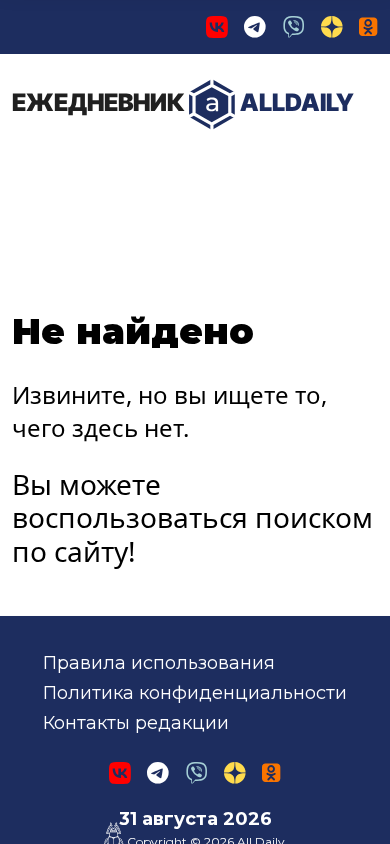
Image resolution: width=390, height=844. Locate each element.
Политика (79, 169)
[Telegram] (255, 27)
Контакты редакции (136, 723)
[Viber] (294, 27)
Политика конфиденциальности (195, 693)
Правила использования (159, 663)
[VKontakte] (217, 27)
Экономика (224, 169)
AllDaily (183, 102)
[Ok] (368, 27)
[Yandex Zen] (332, 27)
